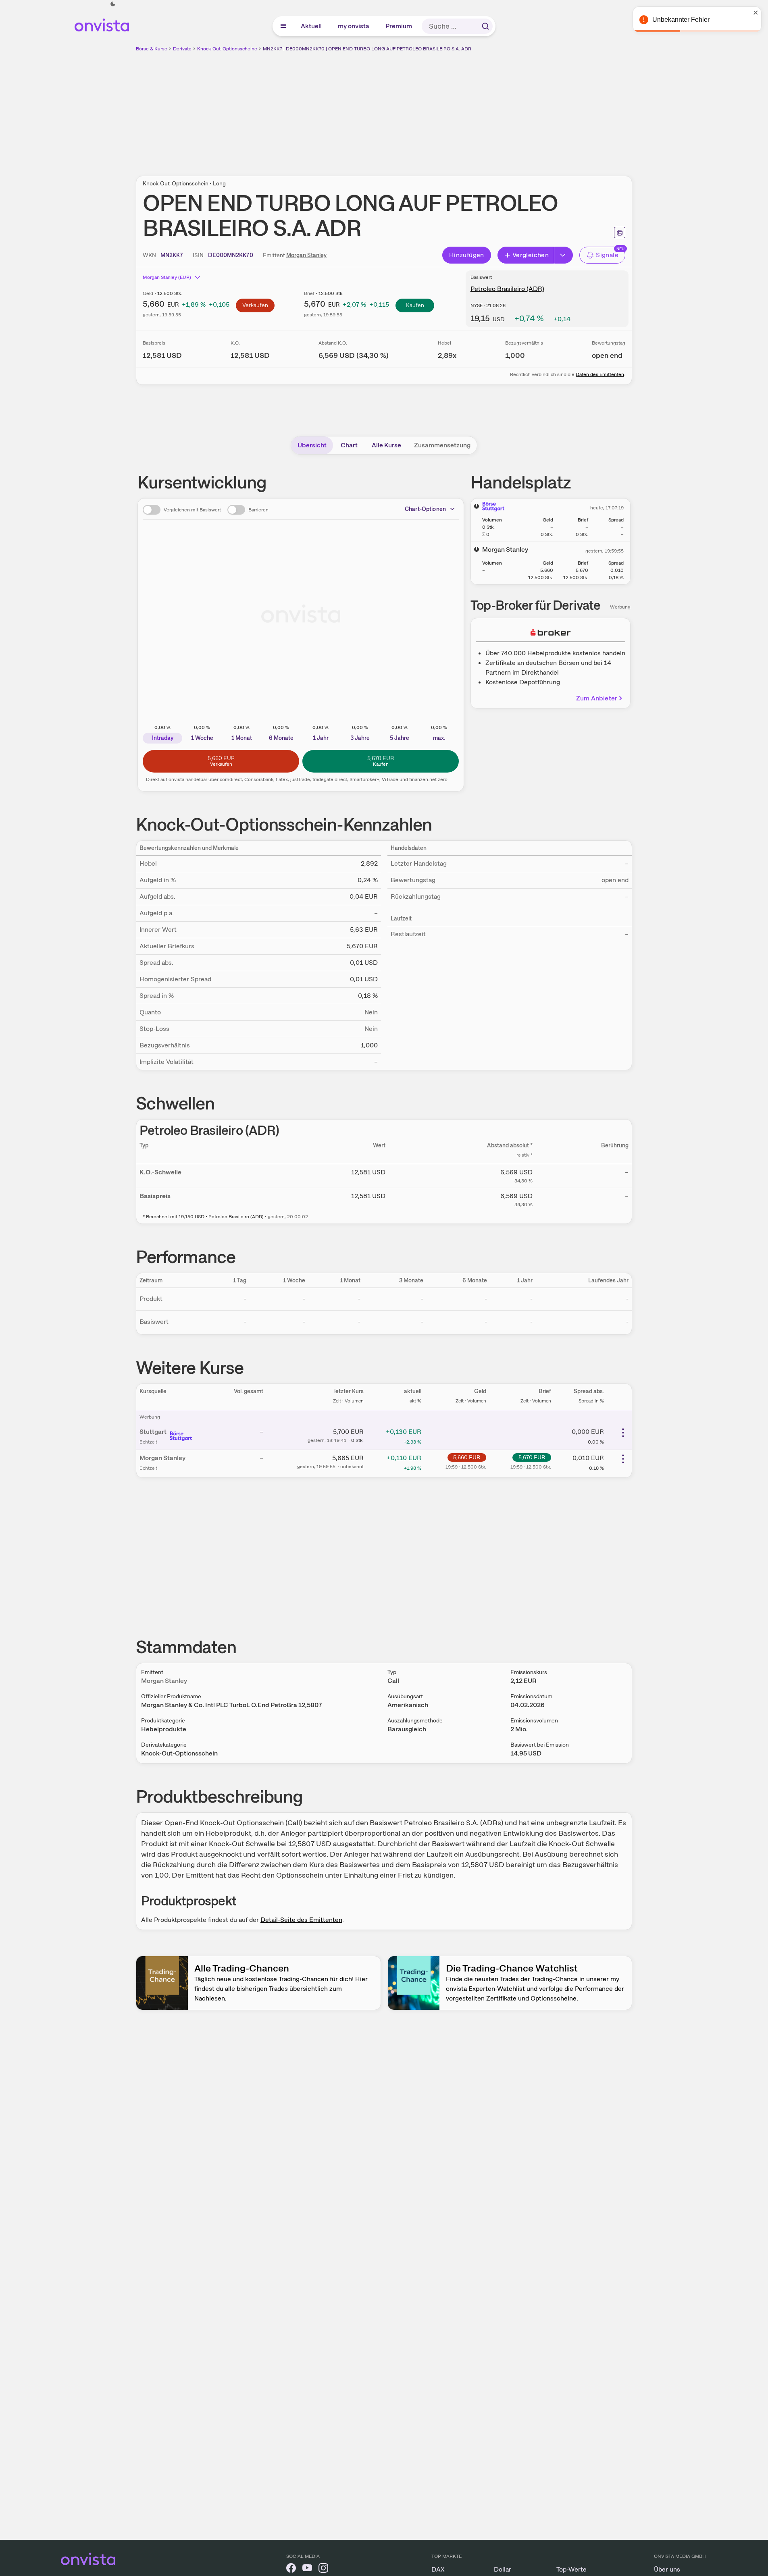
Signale (607, 255)
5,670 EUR (532, 1457)
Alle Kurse (386, 445)
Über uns (667, 2569)
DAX (438, 2569)
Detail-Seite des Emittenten (301, 1920)
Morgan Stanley (306, 255)
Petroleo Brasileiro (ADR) (507, 289)
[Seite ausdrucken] (620, 233)
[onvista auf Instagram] (323, 2569)
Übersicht (312, 445)
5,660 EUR (467, 1457)
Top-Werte (571, 2569)
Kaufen (415, 305)
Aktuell (312, 26)
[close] (756, 12)
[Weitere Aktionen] (623, 1433)
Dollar (503, 2569)
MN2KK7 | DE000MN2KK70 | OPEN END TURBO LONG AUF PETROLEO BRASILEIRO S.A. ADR (367, 49)
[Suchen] (485, 26)
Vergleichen (531, 255)
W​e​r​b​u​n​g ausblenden (454, 109)
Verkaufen (255, 305)
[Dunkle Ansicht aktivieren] (113, 4)
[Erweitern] (564, 255)
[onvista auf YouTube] (307, 2569)
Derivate (182, 49)
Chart (349, 445)
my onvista (354, 26)
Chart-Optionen (425, 509)
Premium (399, 26)
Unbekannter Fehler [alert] (681, 20)
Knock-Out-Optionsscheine (227, 49)
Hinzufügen (467, 255)
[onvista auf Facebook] (291, 2569)
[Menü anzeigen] (283, 26)
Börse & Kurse (152, 49)
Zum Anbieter (597, 698)
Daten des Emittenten (600, 374)
